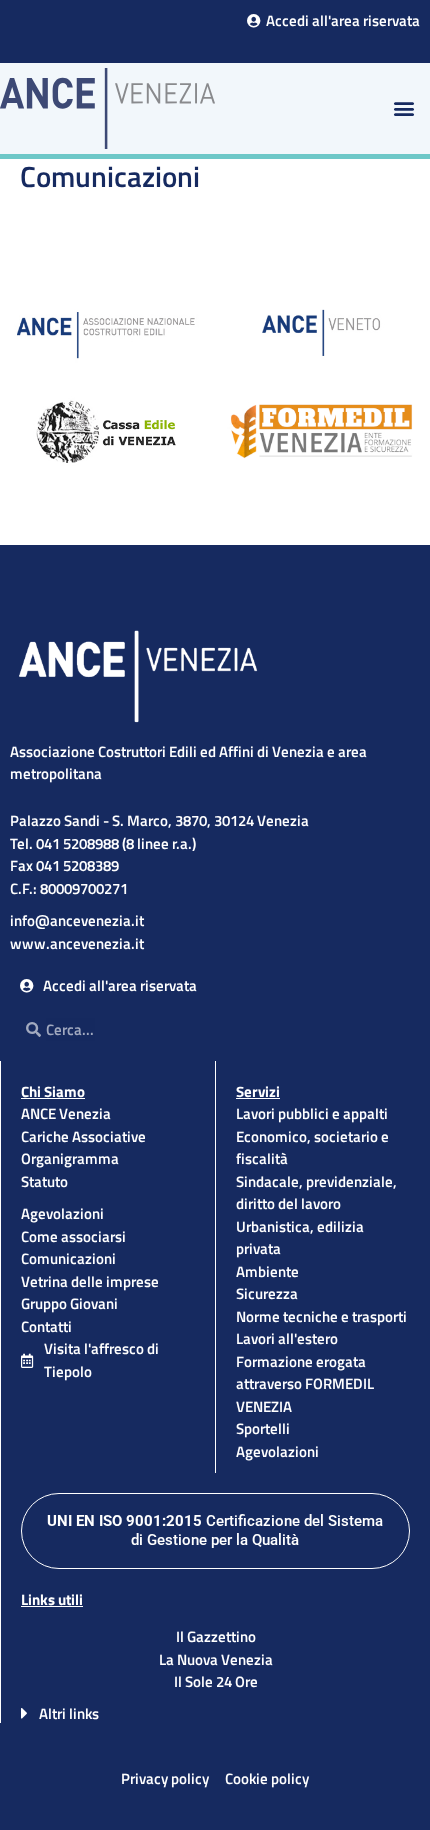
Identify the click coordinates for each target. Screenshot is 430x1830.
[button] (403, 108)
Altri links (69, 1713)
